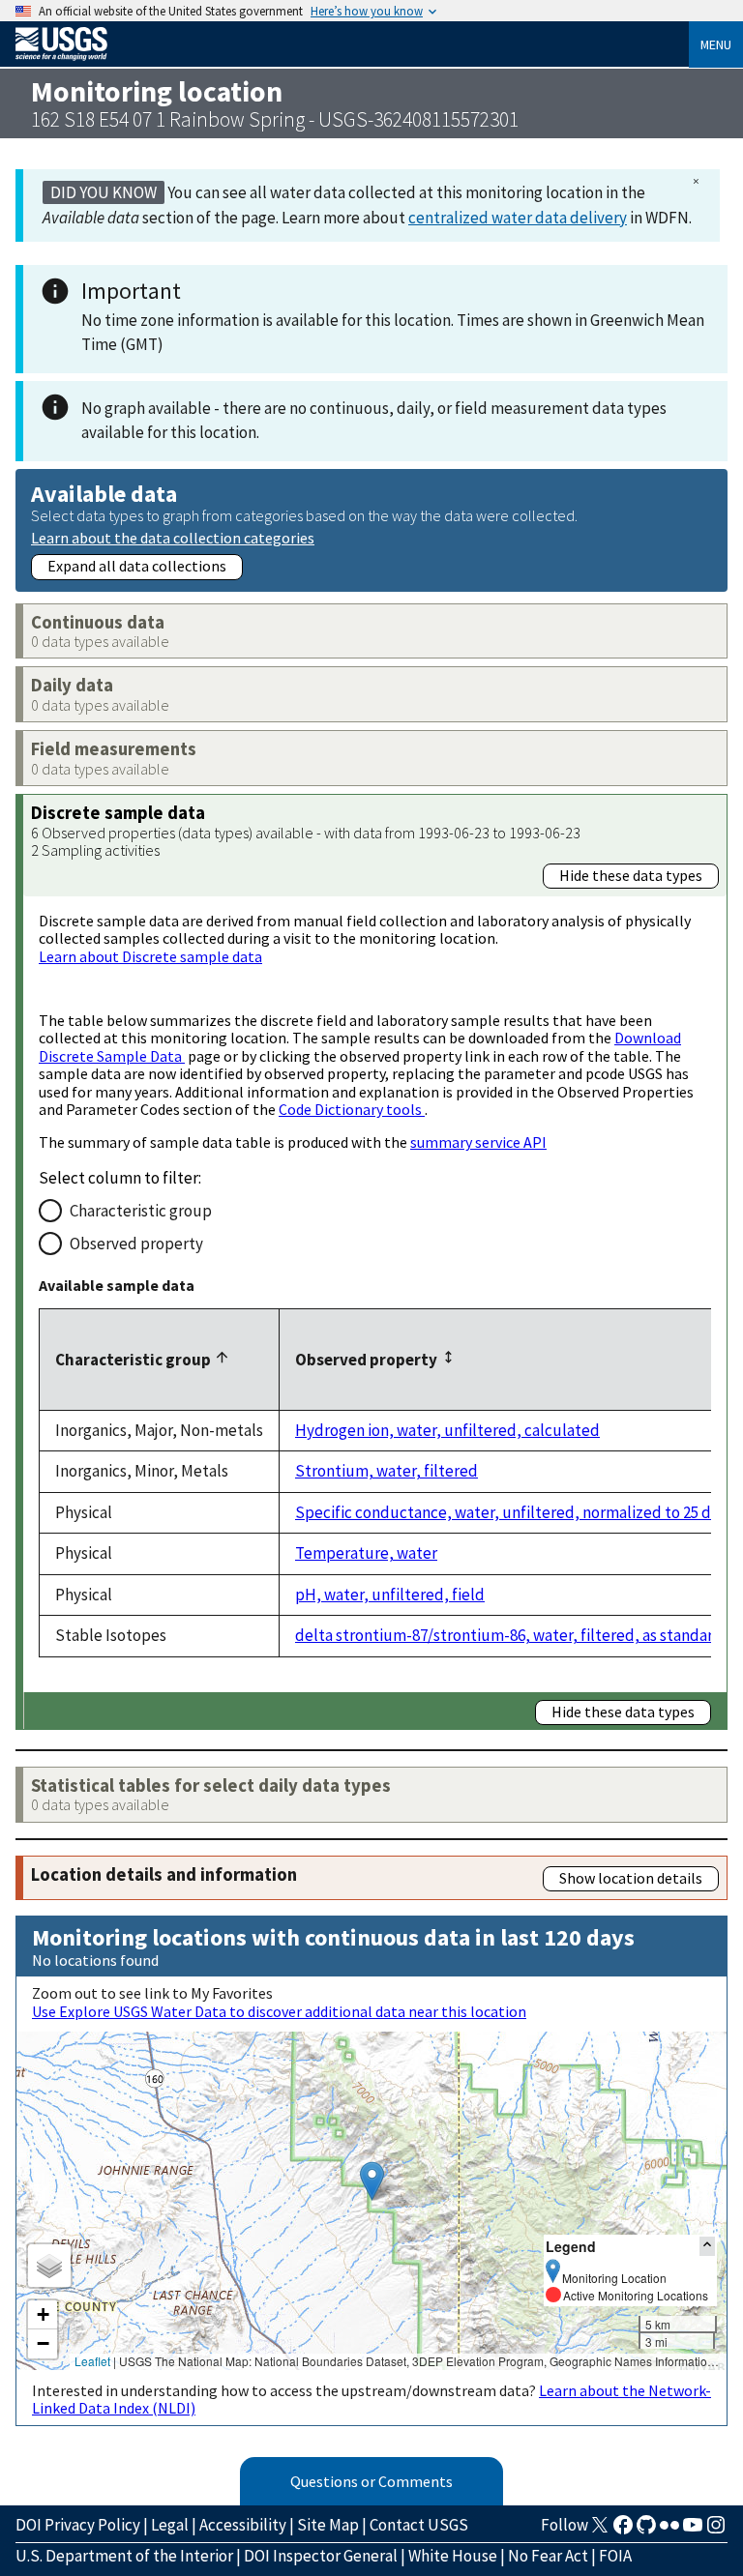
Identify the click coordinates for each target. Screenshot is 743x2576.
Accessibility (243, 2525)
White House (453, 2556)
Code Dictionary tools (352, 1109)
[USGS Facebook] (623, 2531)
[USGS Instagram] (716, 2531)
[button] (372, 2181)
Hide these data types (631, 875)
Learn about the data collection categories (173, 537)
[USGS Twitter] (600, 2531)
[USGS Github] (646, 2531)
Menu (716, 44)
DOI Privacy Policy (78, 2525)
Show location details (631, 1878)
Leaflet (92, 2361)
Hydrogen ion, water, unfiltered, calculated (447, 1430)
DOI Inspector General (321, 2556)
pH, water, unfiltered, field (390, 1595)
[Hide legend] (707, 2246)
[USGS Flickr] (669, 2531)
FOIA (615, 2556)
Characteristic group (141, 1211)
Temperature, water (366, 1553)
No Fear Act (548, 2556)
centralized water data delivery (518, 218)
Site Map (328, 2525)
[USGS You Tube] (693, 2531)
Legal (170, 2525)
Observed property (136, 1244)
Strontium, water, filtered (386, 1471)
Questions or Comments (371, 2481)
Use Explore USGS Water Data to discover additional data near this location (279, 2011)
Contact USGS (419, 2525)
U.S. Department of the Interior (124, 2556)
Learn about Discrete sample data (150, 956)
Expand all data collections (137, 566)
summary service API (478, 1142)
